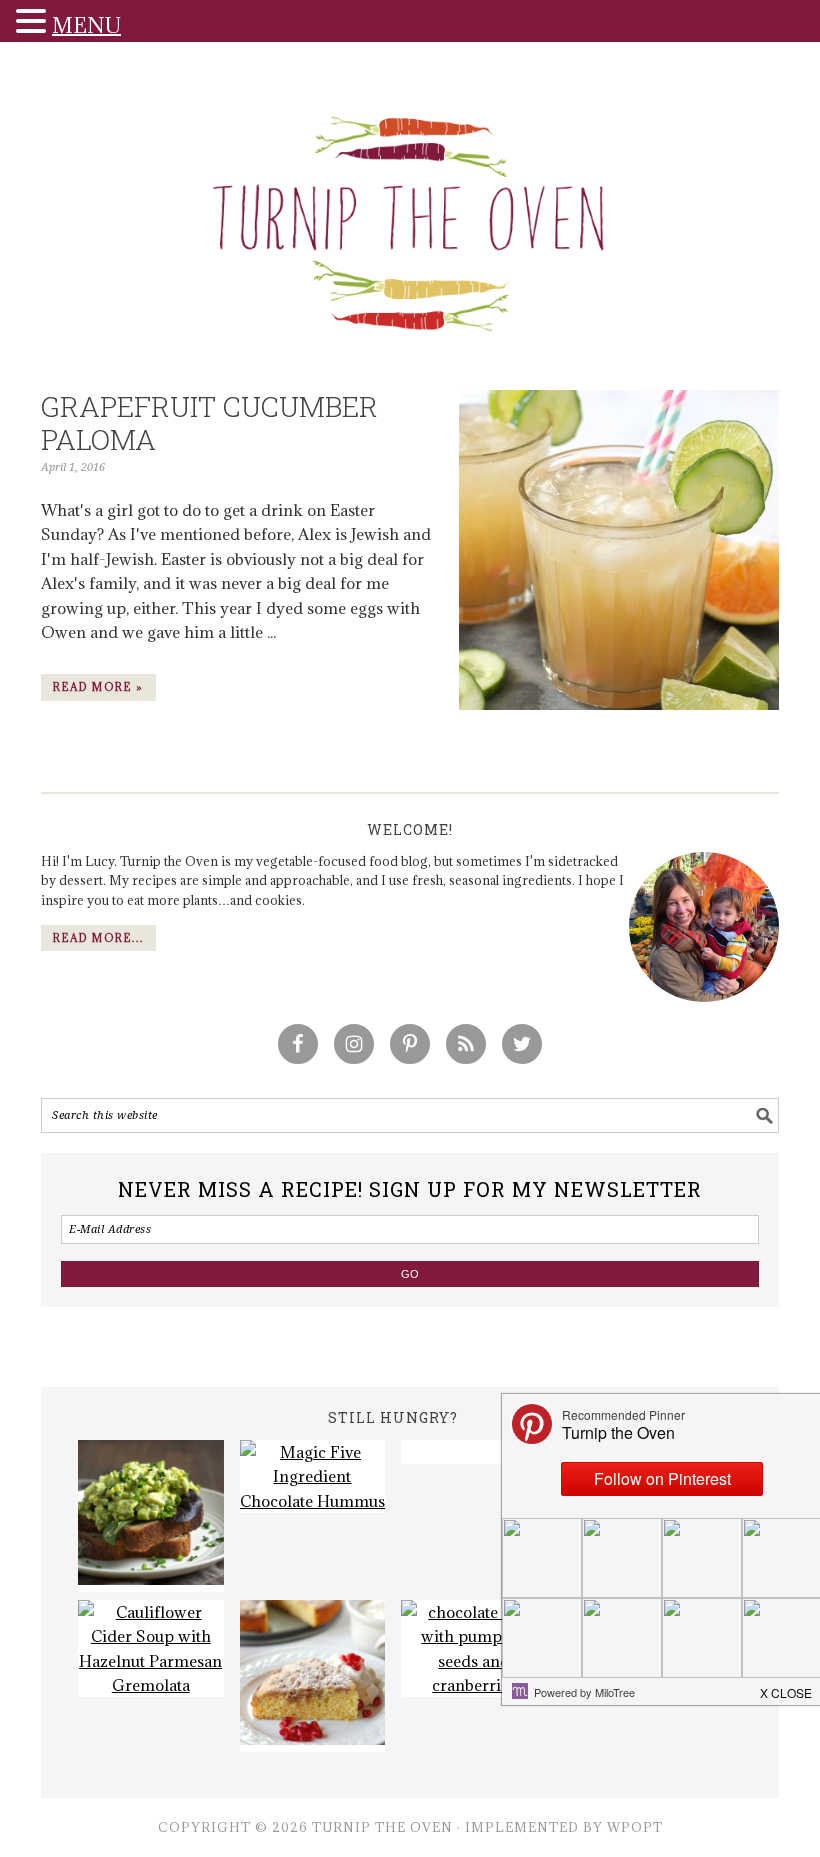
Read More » (98, 687)
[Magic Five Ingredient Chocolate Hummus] (313, 1476)
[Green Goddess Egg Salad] (151, 1516)
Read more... (98, 938)
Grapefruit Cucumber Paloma (209, 423)
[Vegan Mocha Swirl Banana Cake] (474, 1452)
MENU (86, 25)
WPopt (635, 1827)
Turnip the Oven (410, 217)
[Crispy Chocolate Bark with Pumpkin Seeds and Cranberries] (474, 1649)
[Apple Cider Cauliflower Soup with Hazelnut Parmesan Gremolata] (151, 1649)
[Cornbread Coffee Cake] (313, 1676)
